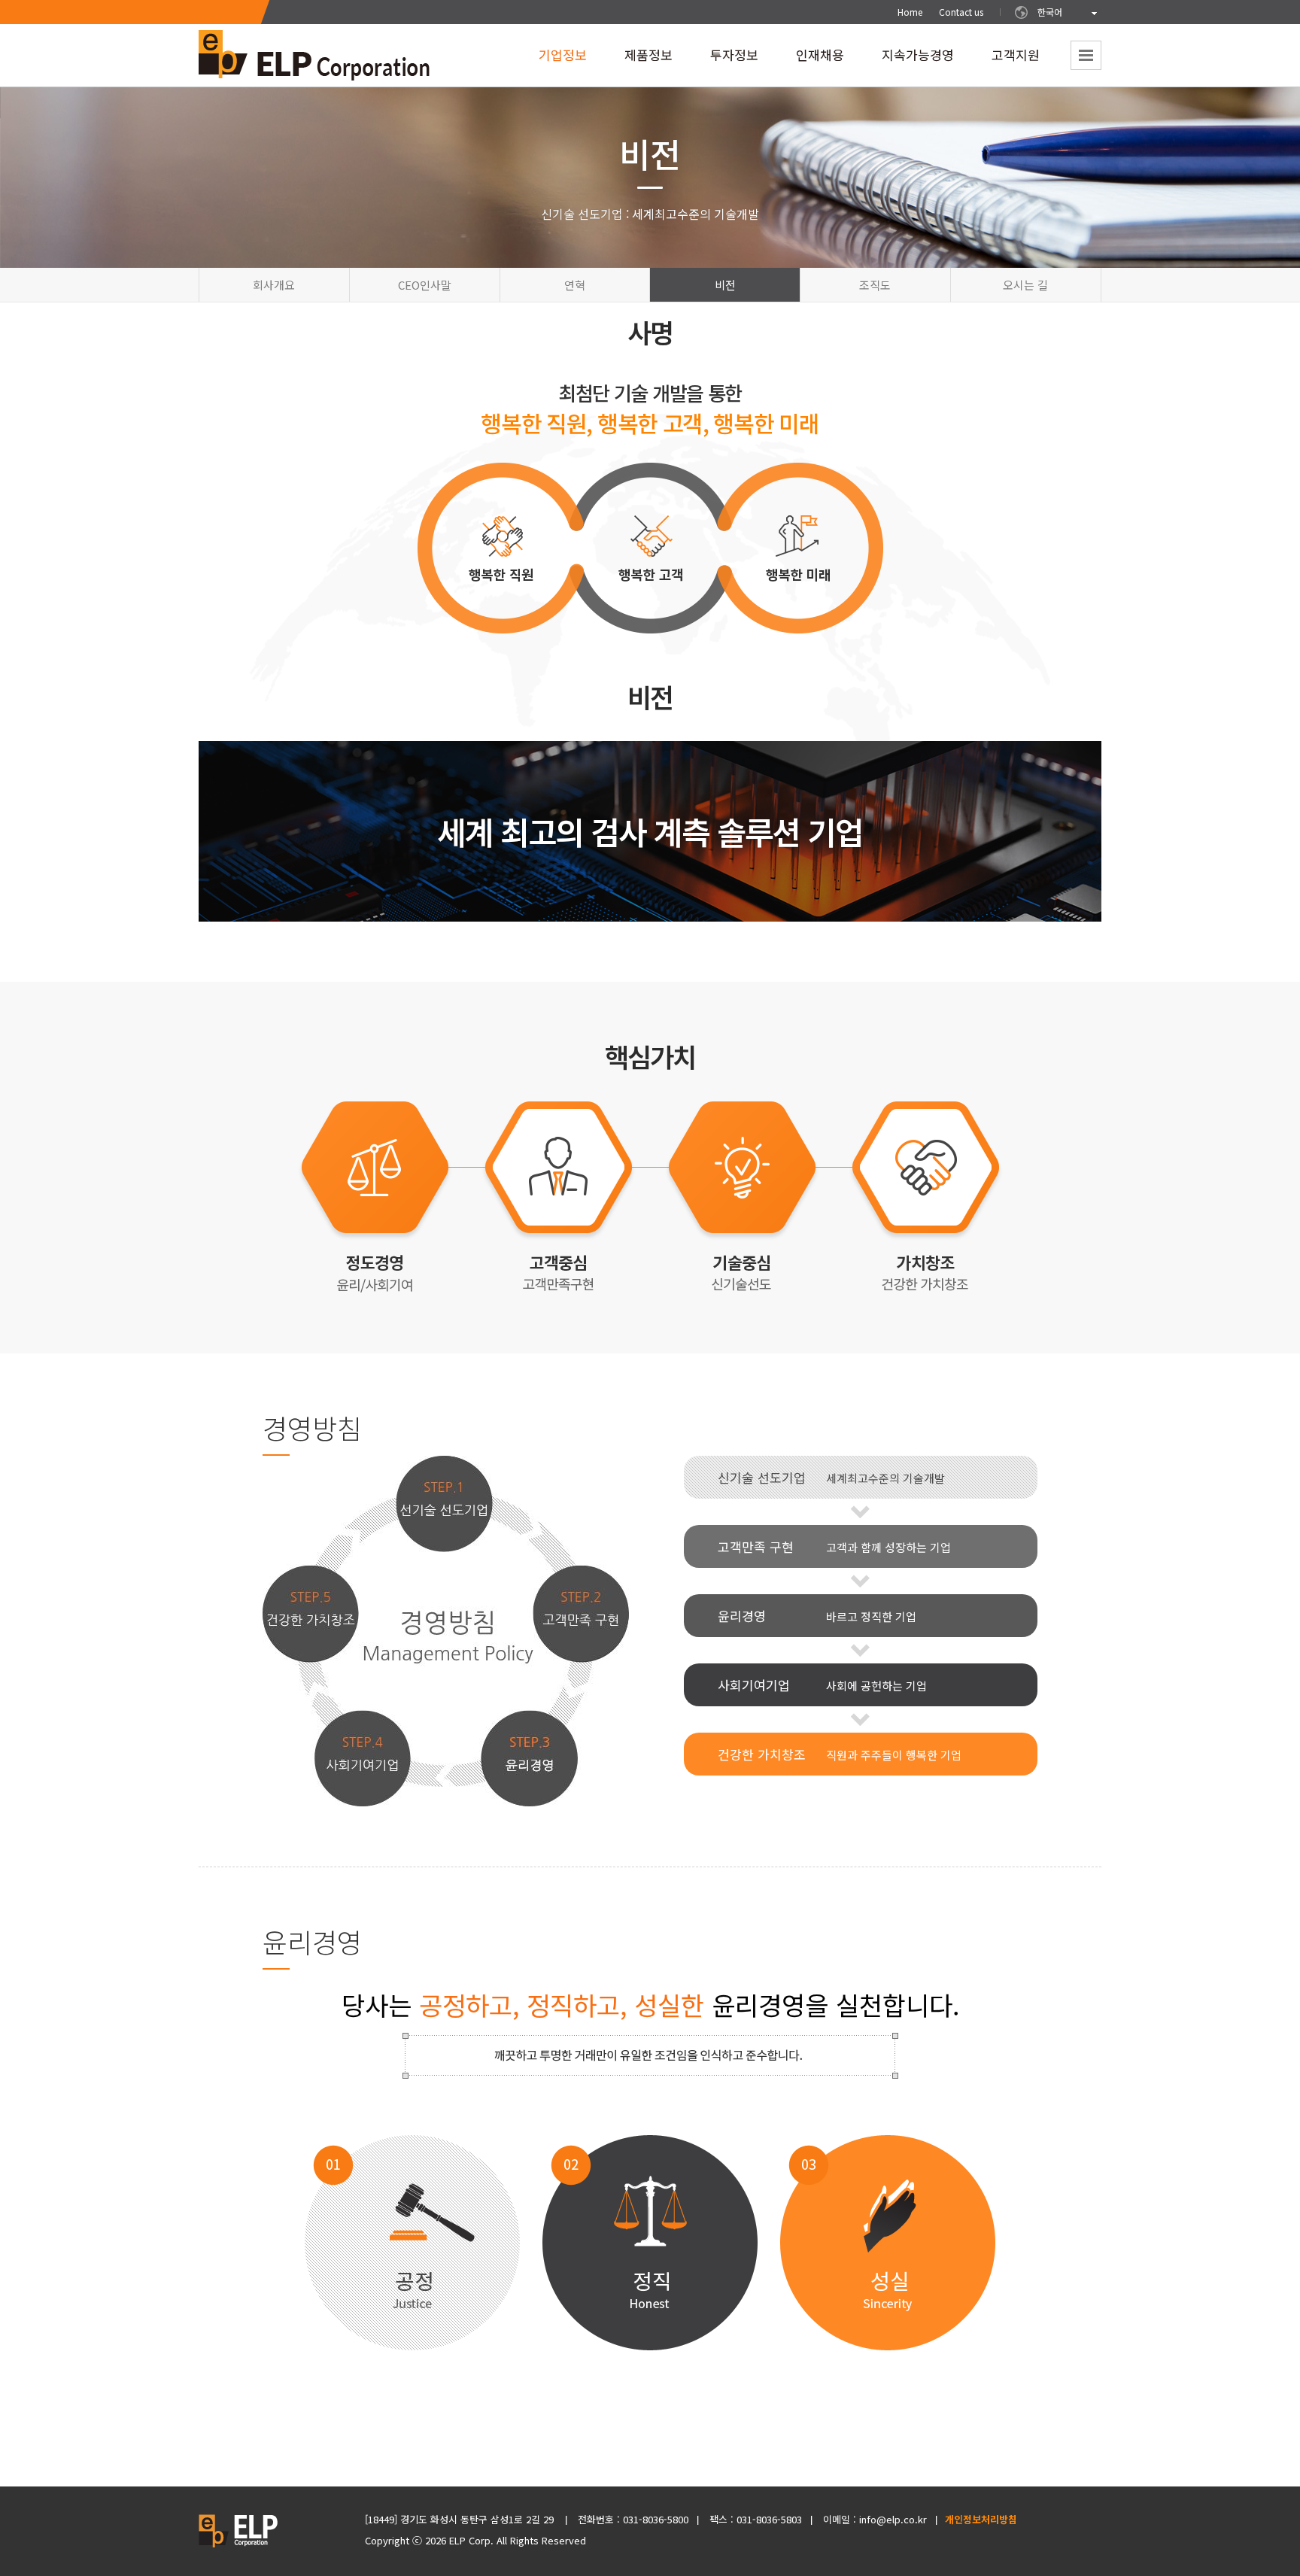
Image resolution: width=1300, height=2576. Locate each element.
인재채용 (820, 59)
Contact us (961, 12)
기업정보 (563, 59)
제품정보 (648, 59)
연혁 (575, 285)
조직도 (875, 285)
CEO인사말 (425, 285)
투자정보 (734, 59)
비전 (725, 285)
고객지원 (1016, 59)
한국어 (1050, 12)
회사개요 (274, 285)
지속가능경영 (918, 59)
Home (910, 12)
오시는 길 (1025, 285)
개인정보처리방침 (981, 2519)
